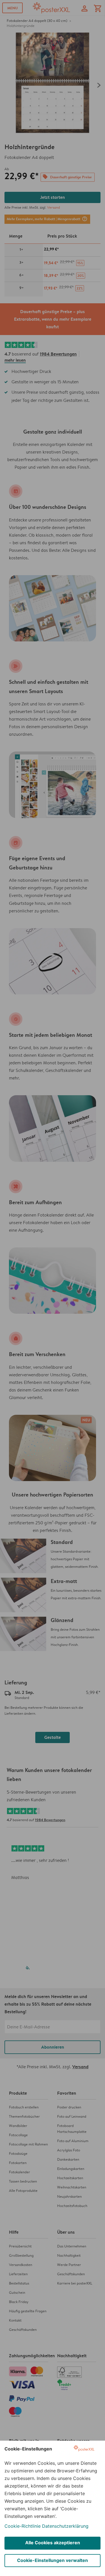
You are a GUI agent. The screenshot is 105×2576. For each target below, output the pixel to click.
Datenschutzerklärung (65, 2526)
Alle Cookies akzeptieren (53, 2543)
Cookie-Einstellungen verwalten (53, 2560)
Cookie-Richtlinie (23, 2526)
